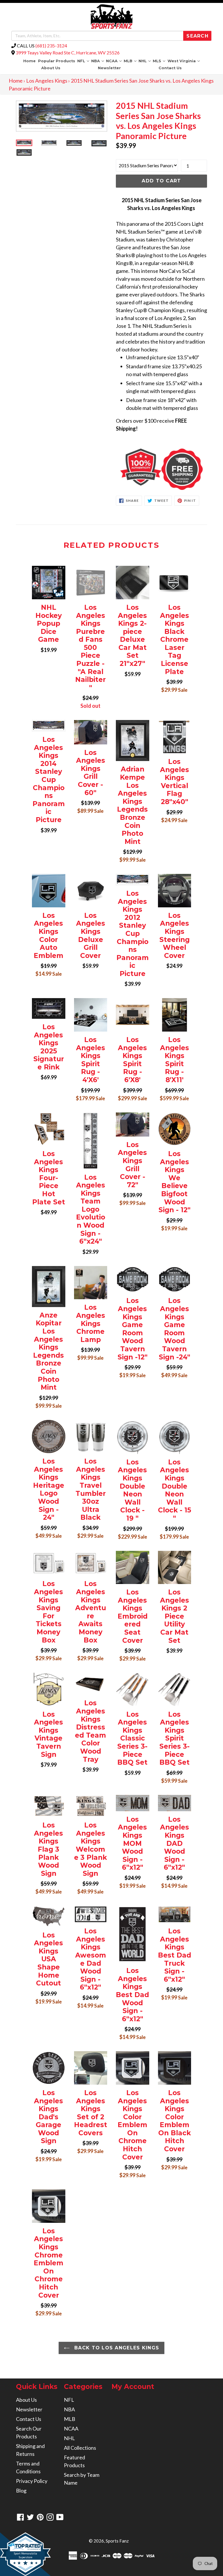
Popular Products (57, 61)
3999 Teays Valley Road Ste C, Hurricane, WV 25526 (68, 53)
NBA (98, 61)
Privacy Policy (32, 2481)
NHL (145, 61)
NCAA (114, 61)
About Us (51, 68)
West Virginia (184, 61)
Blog (21, 2490)
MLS (160, 61)
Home (29, 61)
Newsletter (109, 68)
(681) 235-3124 (51, 46)
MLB (131, 61)
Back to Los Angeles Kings (116, 2348)
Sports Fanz (117, 2541)
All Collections (80, 2448)
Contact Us (170, 68)
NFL (84, 61)
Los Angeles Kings (47, 81)
